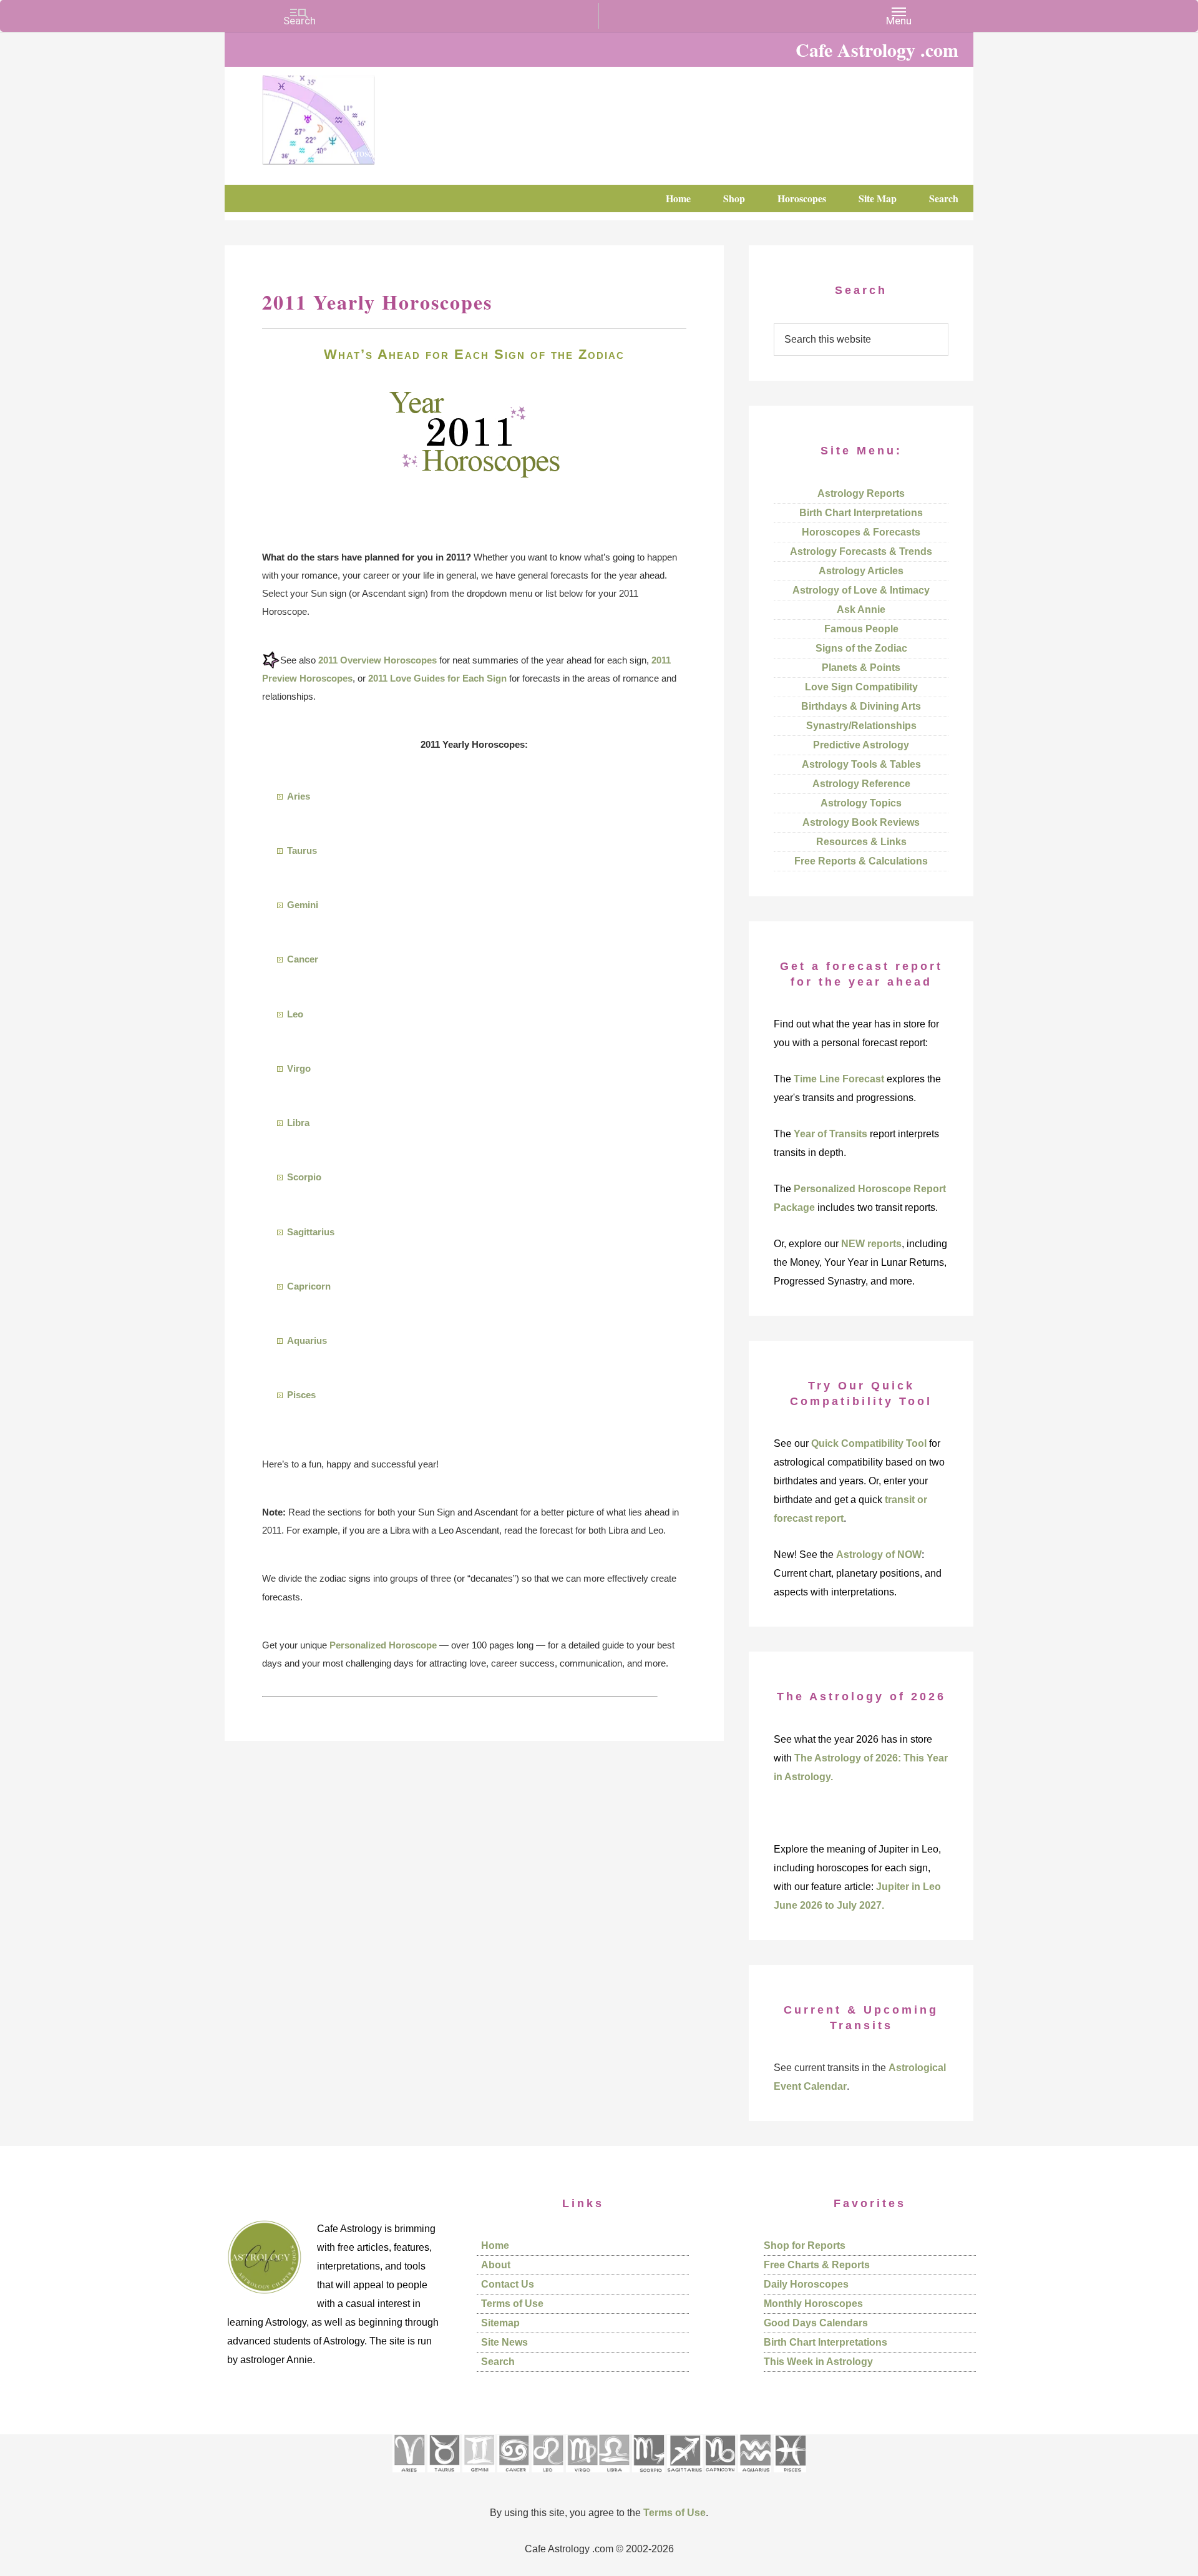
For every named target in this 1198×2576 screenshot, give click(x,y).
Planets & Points (861, 668)
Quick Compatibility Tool (869, 1443)
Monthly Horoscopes (813, 2304)
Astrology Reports (861, 493)
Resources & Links (861, 842)
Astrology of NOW (879, 1555)
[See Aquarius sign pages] (755, 2476)
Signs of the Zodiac (861, 648)
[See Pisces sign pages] (790, 2476)
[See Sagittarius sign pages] (685, 2476)
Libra (298, 1123)
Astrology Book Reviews (861, 822)
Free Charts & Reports (817, 2265)
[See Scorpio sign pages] (648, 2476)
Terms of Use (512, 2304)
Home (495, 2245)
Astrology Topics (861, 803)
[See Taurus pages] (444, 2476)
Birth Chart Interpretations (861, 513)
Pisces (301, 1395)
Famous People (861, 629)
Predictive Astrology (861, 745)
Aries (299, 796)
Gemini (303, 905)
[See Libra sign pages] (614, 2476)
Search (498, 2362)
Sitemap (500, 2323)
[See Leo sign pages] (548, 2476)
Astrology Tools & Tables (861, 764)
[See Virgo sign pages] (582, 2476)
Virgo (299, 1068)
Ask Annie (861, 610)
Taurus (302, 850)
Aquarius (307, 1340)
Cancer (303, 959)
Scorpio (304, 1177)
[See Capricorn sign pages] (720, 2476)
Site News (504, 2342)
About (496, 2265)
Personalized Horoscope (383, 1645)
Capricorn (309, 1286)
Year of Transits (830, 1134)
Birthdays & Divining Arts (861, 706)
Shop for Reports (805, 2245)
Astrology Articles (861, 571)
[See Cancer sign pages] (513, 2476)
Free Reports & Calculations (861, 861)
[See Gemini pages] (479, 2476)
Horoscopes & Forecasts (861, 532)
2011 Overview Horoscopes (377, 660)
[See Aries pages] (409, 2476)
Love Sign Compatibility (861, 687)
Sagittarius (311, 1232)
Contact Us (508, 2284)
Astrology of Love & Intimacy (861, 590)
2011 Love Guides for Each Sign (437, 678)
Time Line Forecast (839, 1079)
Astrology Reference (861, 784)
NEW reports (871, 1244)
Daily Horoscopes (806, 2284)
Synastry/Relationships (861, 726)
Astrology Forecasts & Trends (861, 551)
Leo (295, 1014)
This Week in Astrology (818, 2362)
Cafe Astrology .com (356, 115)
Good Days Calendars (816, 2323)
